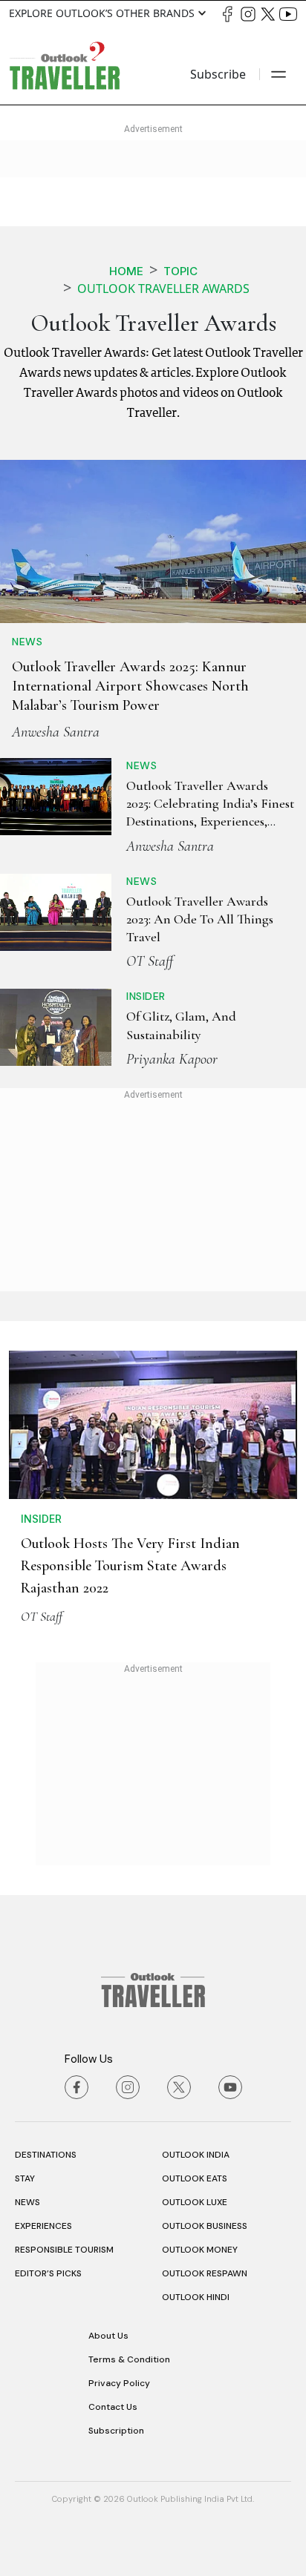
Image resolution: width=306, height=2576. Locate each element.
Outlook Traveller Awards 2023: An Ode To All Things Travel (200, 919)
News (27, 642)
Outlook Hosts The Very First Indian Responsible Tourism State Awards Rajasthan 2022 (130, 1566)
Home (126, 271)
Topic (180, 271)
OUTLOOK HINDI (196, 2297)
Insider (146, 996)
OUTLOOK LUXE (195, 2202)
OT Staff (150, 961)
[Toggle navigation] (279, 74)
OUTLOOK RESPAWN (205, 2273)
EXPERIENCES (43, 2226)
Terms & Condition (129, 2359)
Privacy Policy (119, 2383)
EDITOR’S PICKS (48, 2273)
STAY (25, 2178)
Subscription (116, 2431)
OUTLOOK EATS (195, 2178)
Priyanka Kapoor (172, 1059)
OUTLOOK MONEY (200, 2250)
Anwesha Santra (56, 732)
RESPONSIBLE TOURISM (64, 2250)
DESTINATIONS (46, 2155)
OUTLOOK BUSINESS (205, 2226)
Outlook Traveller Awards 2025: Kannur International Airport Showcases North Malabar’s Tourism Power (130, 686)
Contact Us (113, 2407)
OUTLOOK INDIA (196, 2155)
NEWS (27, 2202)
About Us (108, 2336)
